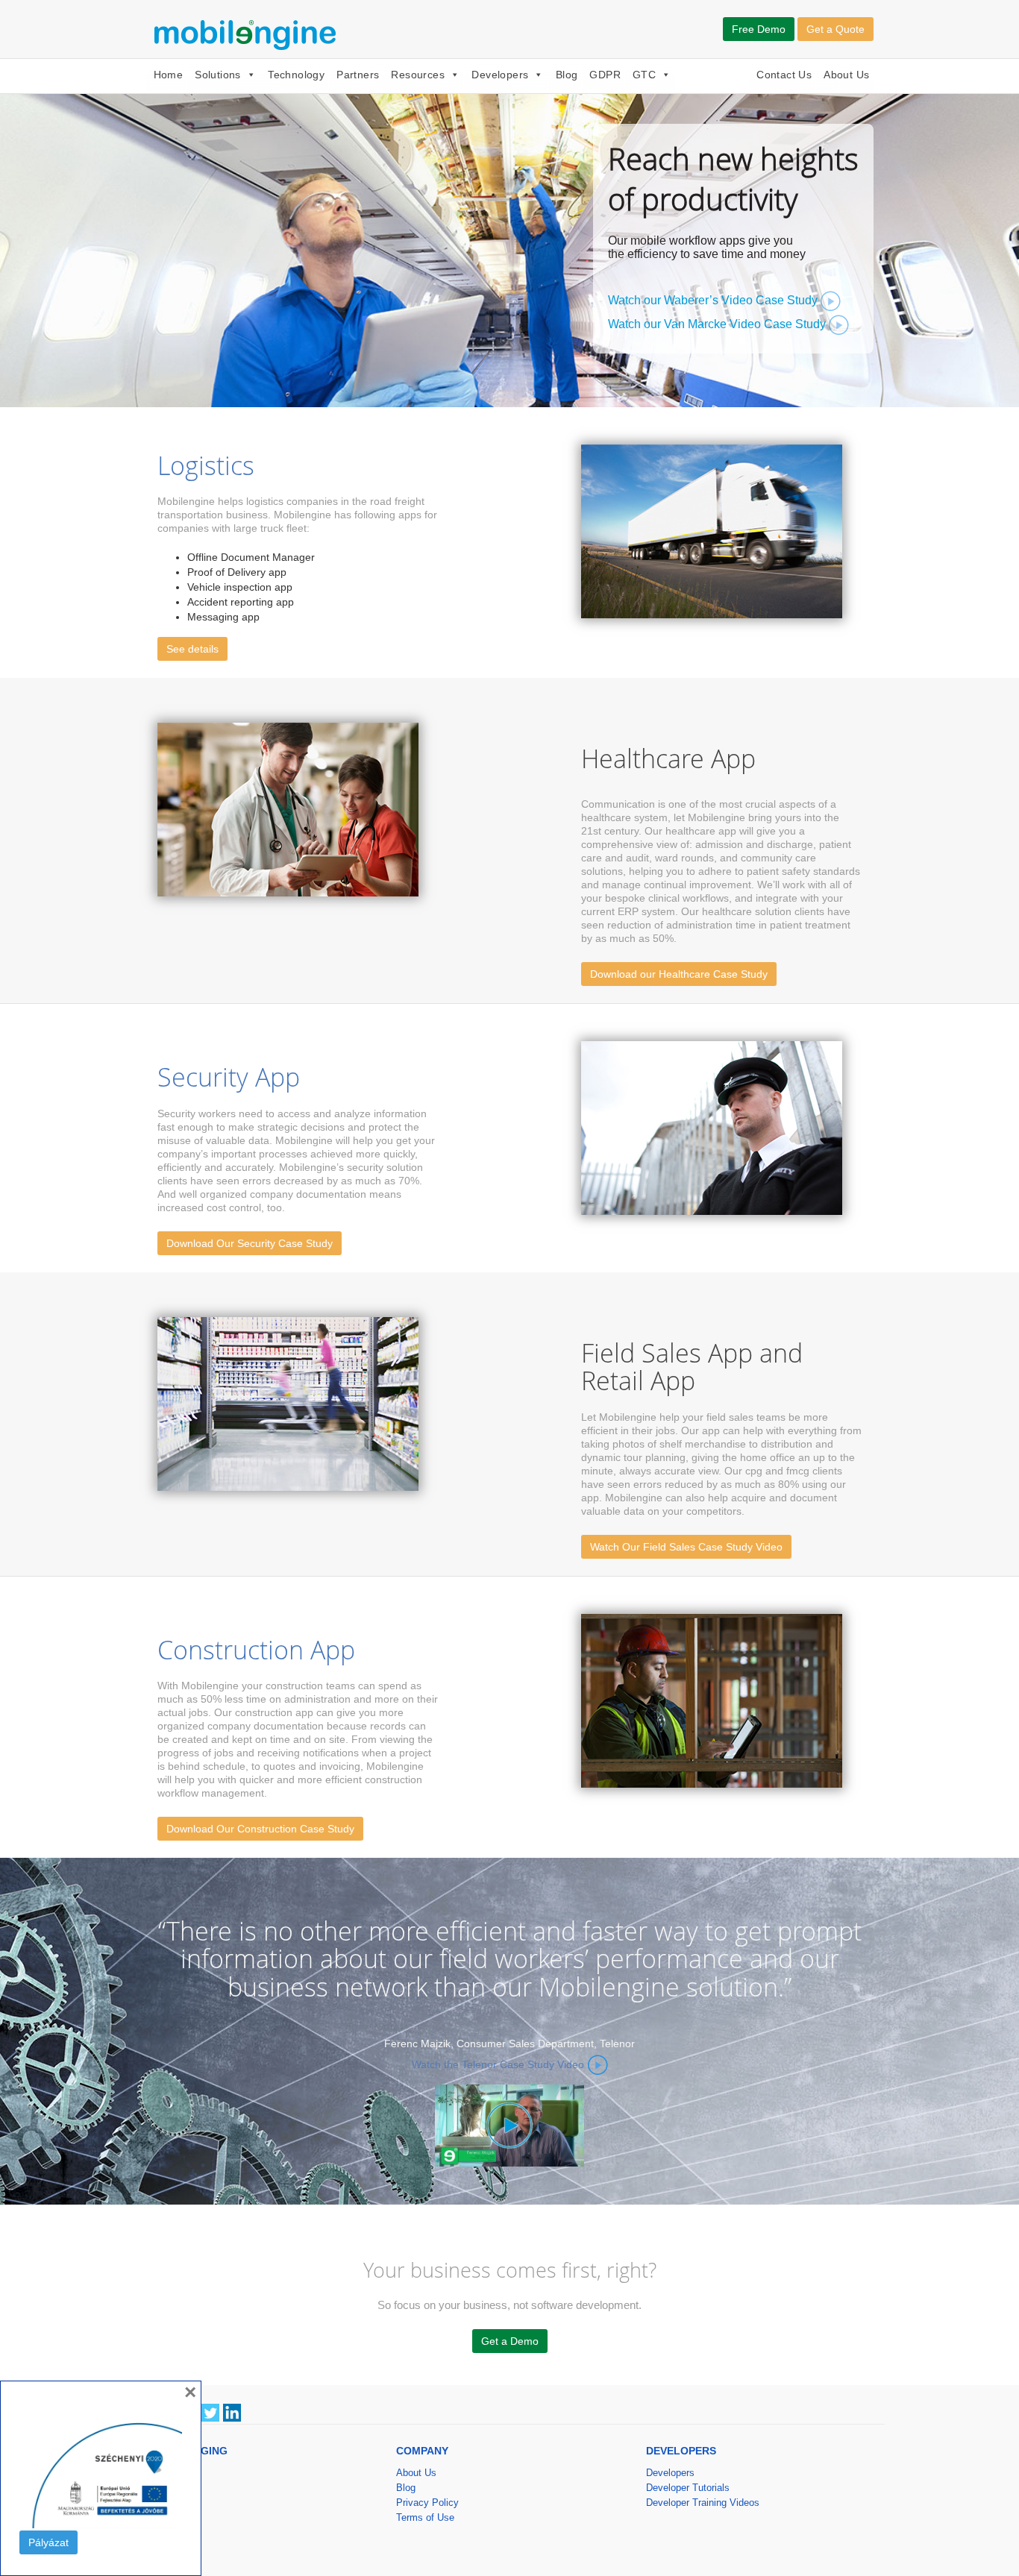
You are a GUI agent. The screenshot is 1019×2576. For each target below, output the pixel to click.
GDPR (605, 75)
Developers (500, 75)
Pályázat (48, 2542)
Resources (418, 75)
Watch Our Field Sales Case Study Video (686, 1547)
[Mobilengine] (248, 33)
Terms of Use (425, 2517)
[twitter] (210, 2412)
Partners (358, 75)
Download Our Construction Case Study (260, 1829)
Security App (229, 1077)
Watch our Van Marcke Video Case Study (718, 324)
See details (192, 649)
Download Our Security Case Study (250, 1243)
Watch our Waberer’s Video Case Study (714, 300)
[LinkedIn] (232, 2412)
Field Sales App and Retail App (692, 1367)
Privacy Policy (427, 2503)
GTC (644, 75)
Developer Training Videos (703, 2503)
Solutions (218, 75)
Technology (296, 75)
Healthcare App (668, 758)
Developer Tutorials (688, 2488)
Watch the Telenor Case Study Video (498, 2064)
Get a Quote (835, 29)
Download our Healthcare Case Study (679, 974)
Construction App (256, 1650)
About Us (846, 75)
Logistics (206, 465)
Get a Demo (510, 2341)
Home (169, 75)
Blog (567, 75)
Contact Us (784, 75)
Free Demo (759, 29)
